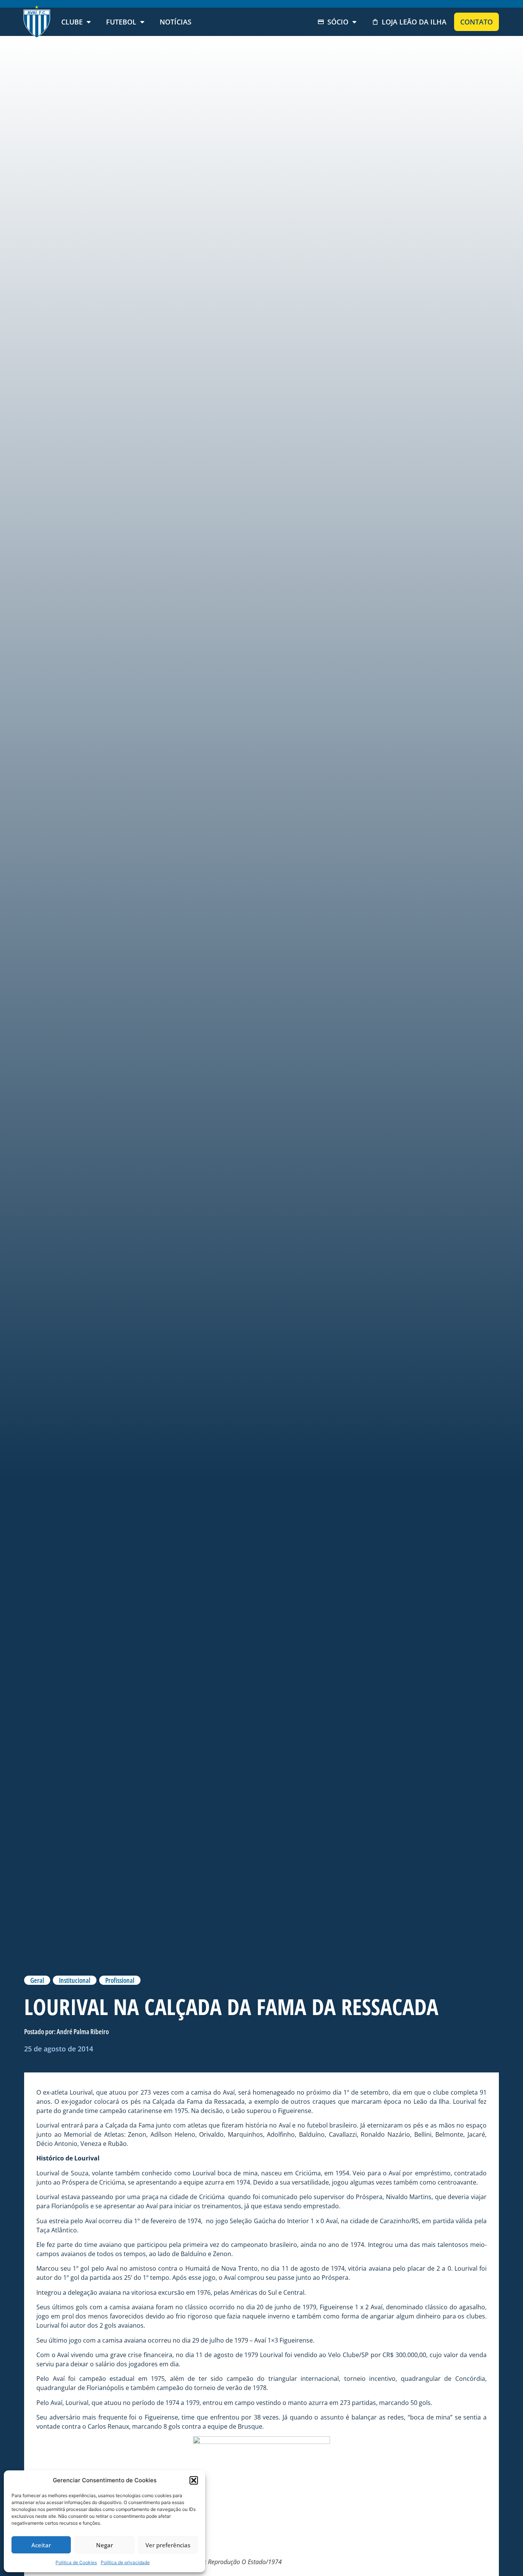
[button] (194, 2480)
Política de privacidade (125, 2562)
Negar (105, 2545)
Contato (476, 22)
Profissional (120, 1980)
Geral (37, 1980)
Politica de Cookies (76, 2562)
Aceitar (41, 2545)
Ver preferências (168, 2545)
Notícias (176, 22)
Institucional (75, 1980)
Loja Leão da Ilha (414, 22)
